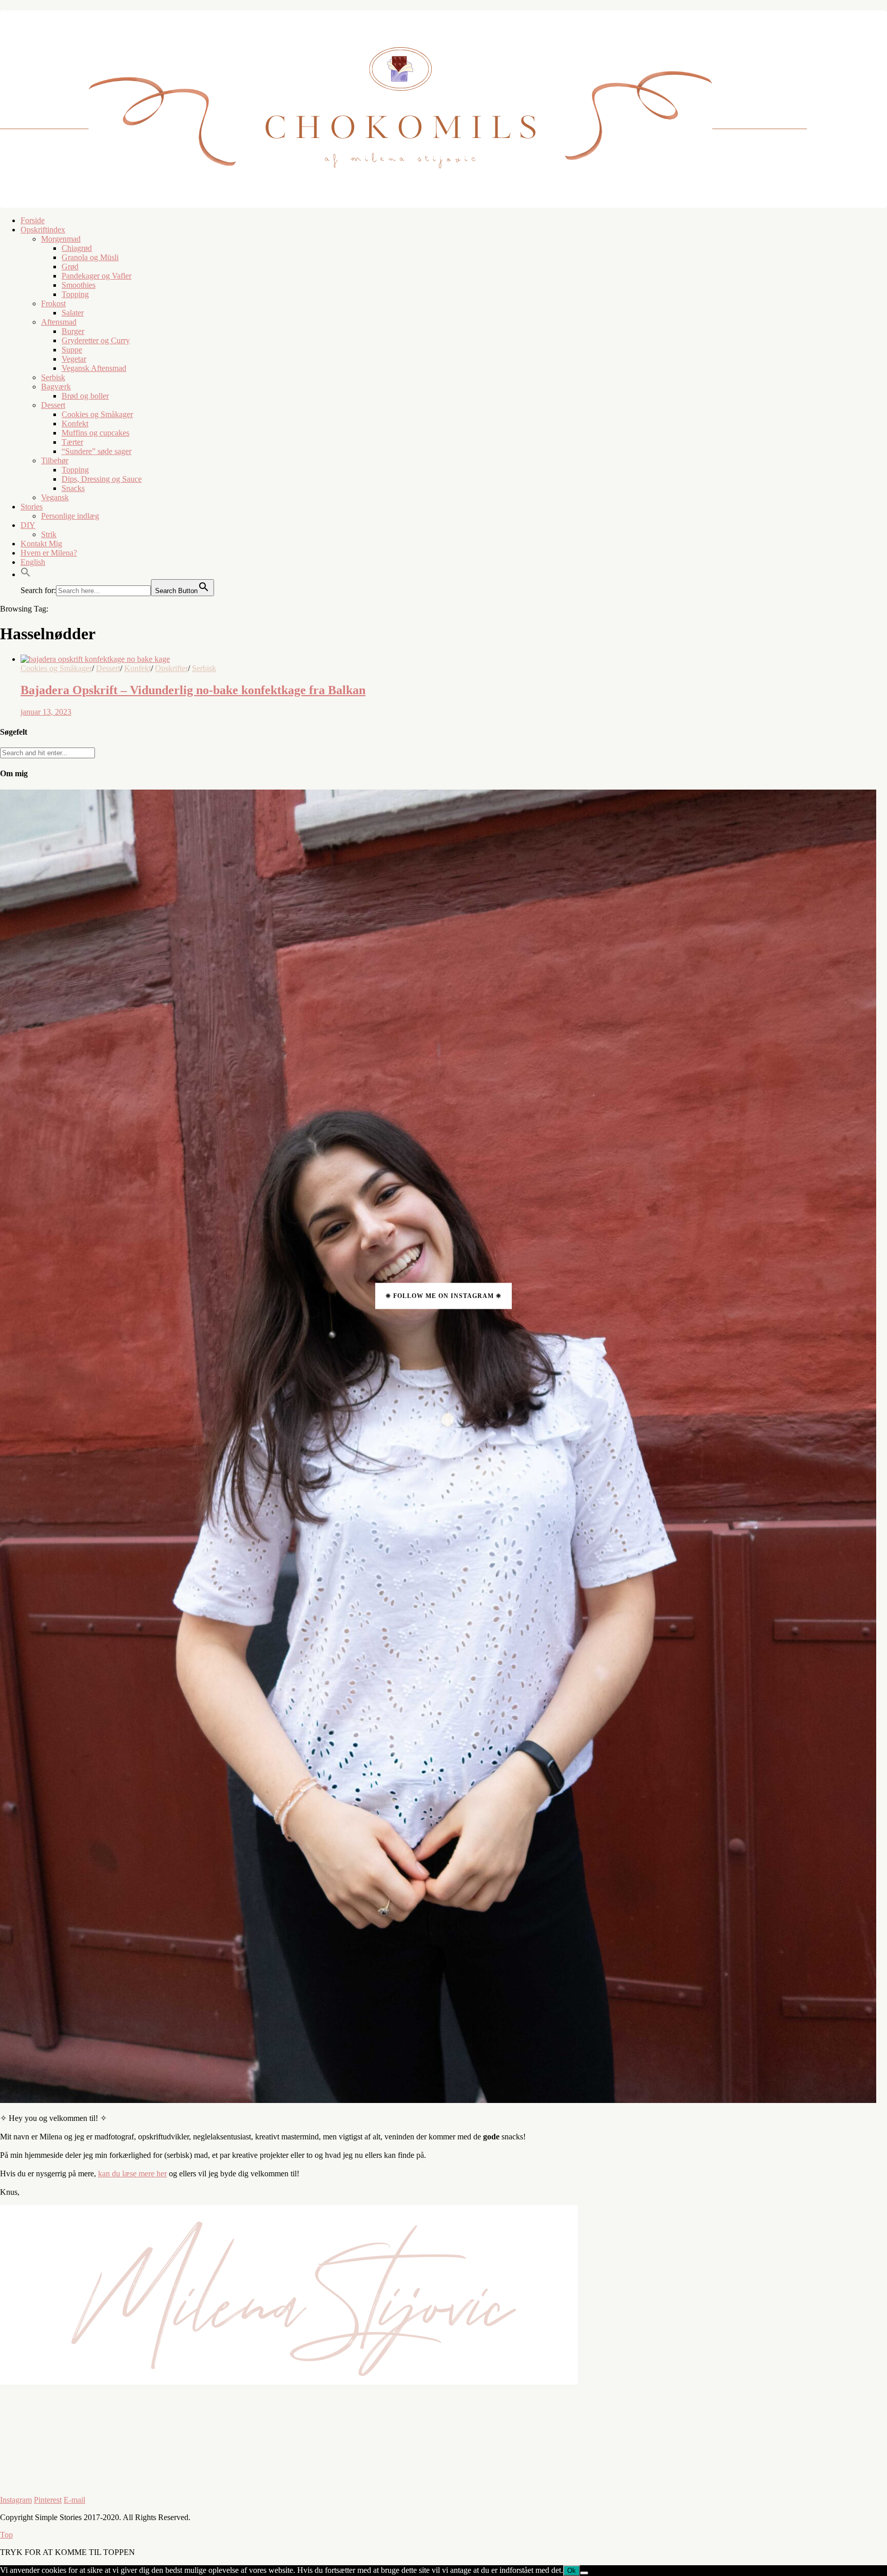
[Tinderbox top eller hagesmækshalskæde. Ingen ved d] (517, 2475)
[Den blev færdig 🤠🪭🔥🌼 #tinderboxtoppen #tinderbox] (74, 2470)
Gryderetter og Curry (96, 340)
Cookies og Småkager (97, 414)
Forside (33, 220)
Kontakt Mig (41, 544)
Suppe (72, 350)
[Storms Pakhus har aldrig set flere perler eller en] (222, 2475)
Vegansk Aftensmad (94, 368)
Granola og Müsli (90, 257)
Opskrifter (171, 668)
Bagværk (56, 387)
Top (6, 2535)
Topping (75, 294)
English (33, 562)
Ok (572, 2571)
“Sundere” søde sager (97, 451)
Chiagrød (77, 248)
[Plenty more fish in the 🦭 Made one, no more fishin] (665, 2403)
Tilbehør (55, 460)
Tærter (72, 442)
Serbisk (53, 377)
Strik (49, 534)
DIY (28, 525)
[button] (26, 574)
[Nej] (584, 2573)
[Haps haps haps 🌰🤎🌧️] (665, 2465)
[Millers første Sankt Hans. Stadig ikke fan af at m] (370, 2475)
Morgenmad (61, 239)
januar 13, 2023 (46, 712)
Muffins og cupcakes (95, 433)
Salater (73, 313)
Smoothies (79, 285)
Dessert (53, 405)
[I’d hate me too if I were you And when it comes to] (813, 2421)
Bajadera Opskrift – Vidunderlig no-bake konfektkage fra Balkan (193, 690)
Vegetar (74, 359)
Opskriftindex (43, 230)
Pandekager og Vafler (97, 276)
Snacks (73, 488)
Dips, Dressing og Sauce (102, 479)
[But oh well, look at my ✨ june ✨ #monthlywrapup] (74, 2402)
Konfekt (75, 424)
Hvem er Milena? (49, 553)
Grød (70, 267)
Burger (73, 331)
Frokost (53, 303)
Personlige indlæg (70, 516)
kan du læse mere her (132, 2174)
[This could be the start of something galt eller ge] (813, 2474)
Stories (32, 507)
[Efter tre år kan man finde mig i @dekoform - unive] (222, 2407)
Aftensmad (59, 322)
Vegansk (55, 497)
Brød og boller (85, 396)
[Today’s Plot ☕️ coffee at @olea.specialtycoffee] (517, 2427)
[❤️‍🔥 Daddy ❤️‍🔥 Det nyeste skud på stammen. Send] (370, 2403)
